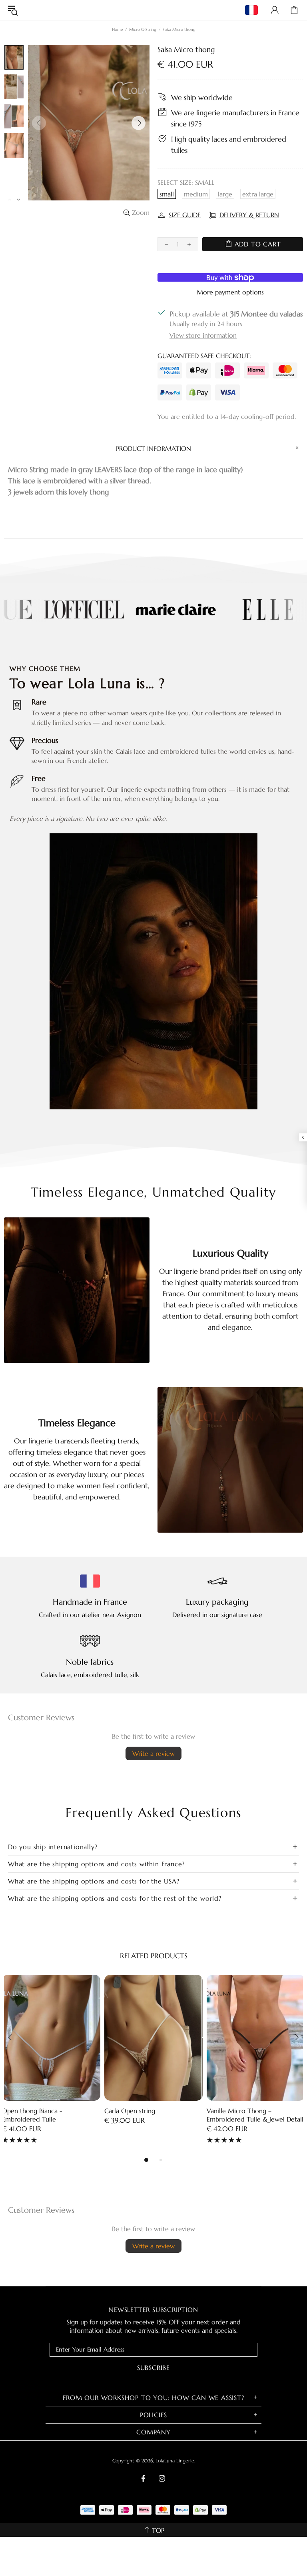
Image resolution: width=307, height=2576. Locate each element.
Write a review (153, 1753)
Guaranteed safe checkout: (204, 356)
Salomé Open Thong (32, 2111)
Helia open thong (130, 2111)
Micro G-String (143, 29)
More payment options (230, 292)
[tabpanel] (51, 2061)
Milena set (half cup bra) (242, 2111)
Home (117, 29)
